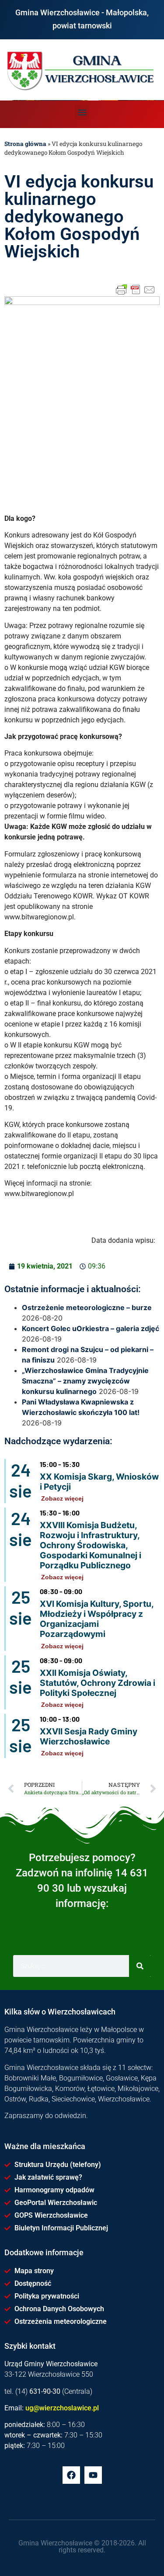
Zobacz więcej (62, 1498)
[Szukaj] (140, 1966)
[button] (82, 112)
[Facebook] (71, 2475)
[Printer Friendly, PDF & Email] (136, 290)
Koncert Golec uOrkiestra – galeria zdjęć (91, 1328)
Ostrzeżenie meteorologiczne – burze (87, 1307)
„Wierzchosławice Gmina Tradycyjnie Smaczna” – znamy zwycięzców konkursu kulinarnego (85, 1381)
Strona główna (25, 144)
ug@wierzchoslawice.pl (62, 2408)
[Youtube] (93, 2475)
